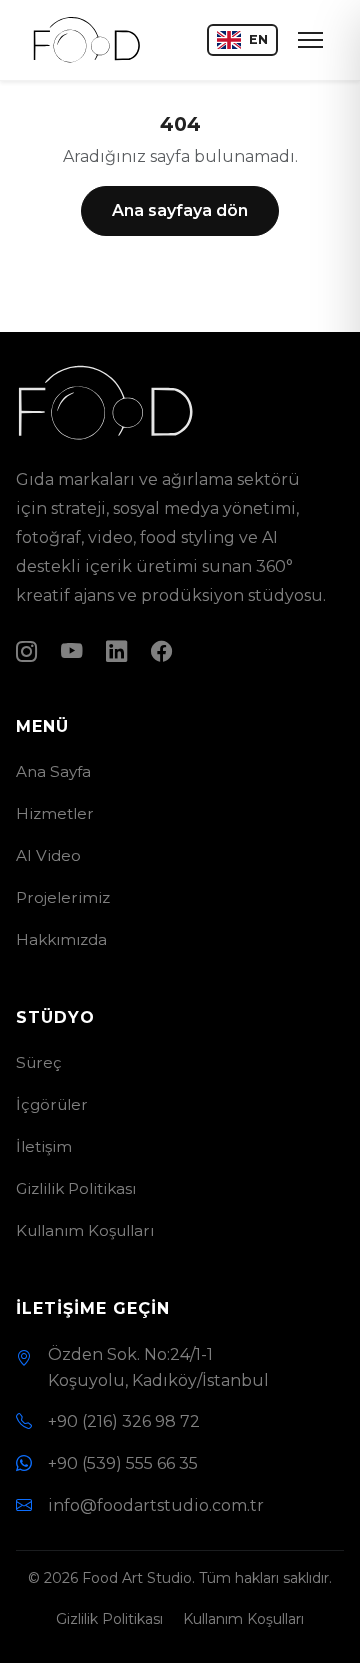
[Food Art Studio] (87, 40)
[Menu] (310, 40)
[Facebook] (161, 651)
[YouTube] (71, 651)
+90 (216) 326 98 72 (124, 1421)
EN (258, 39)
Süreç (39, 1062)
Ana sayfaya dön (180, 210)
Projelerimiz (63, 897)
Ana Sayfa (53, 771)
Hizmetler (55, 813)
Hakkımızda (61, 939)
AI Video (48, 855)
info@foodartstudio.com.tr (156, 1505)
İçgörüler (52, 1104)
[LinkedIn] (116, 651)
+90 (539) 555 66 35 (123, 1463)
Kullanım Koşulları (85, 1230)
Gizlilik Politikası (76, 1188)
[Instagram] (26, 651)
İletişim (44, 1146)
